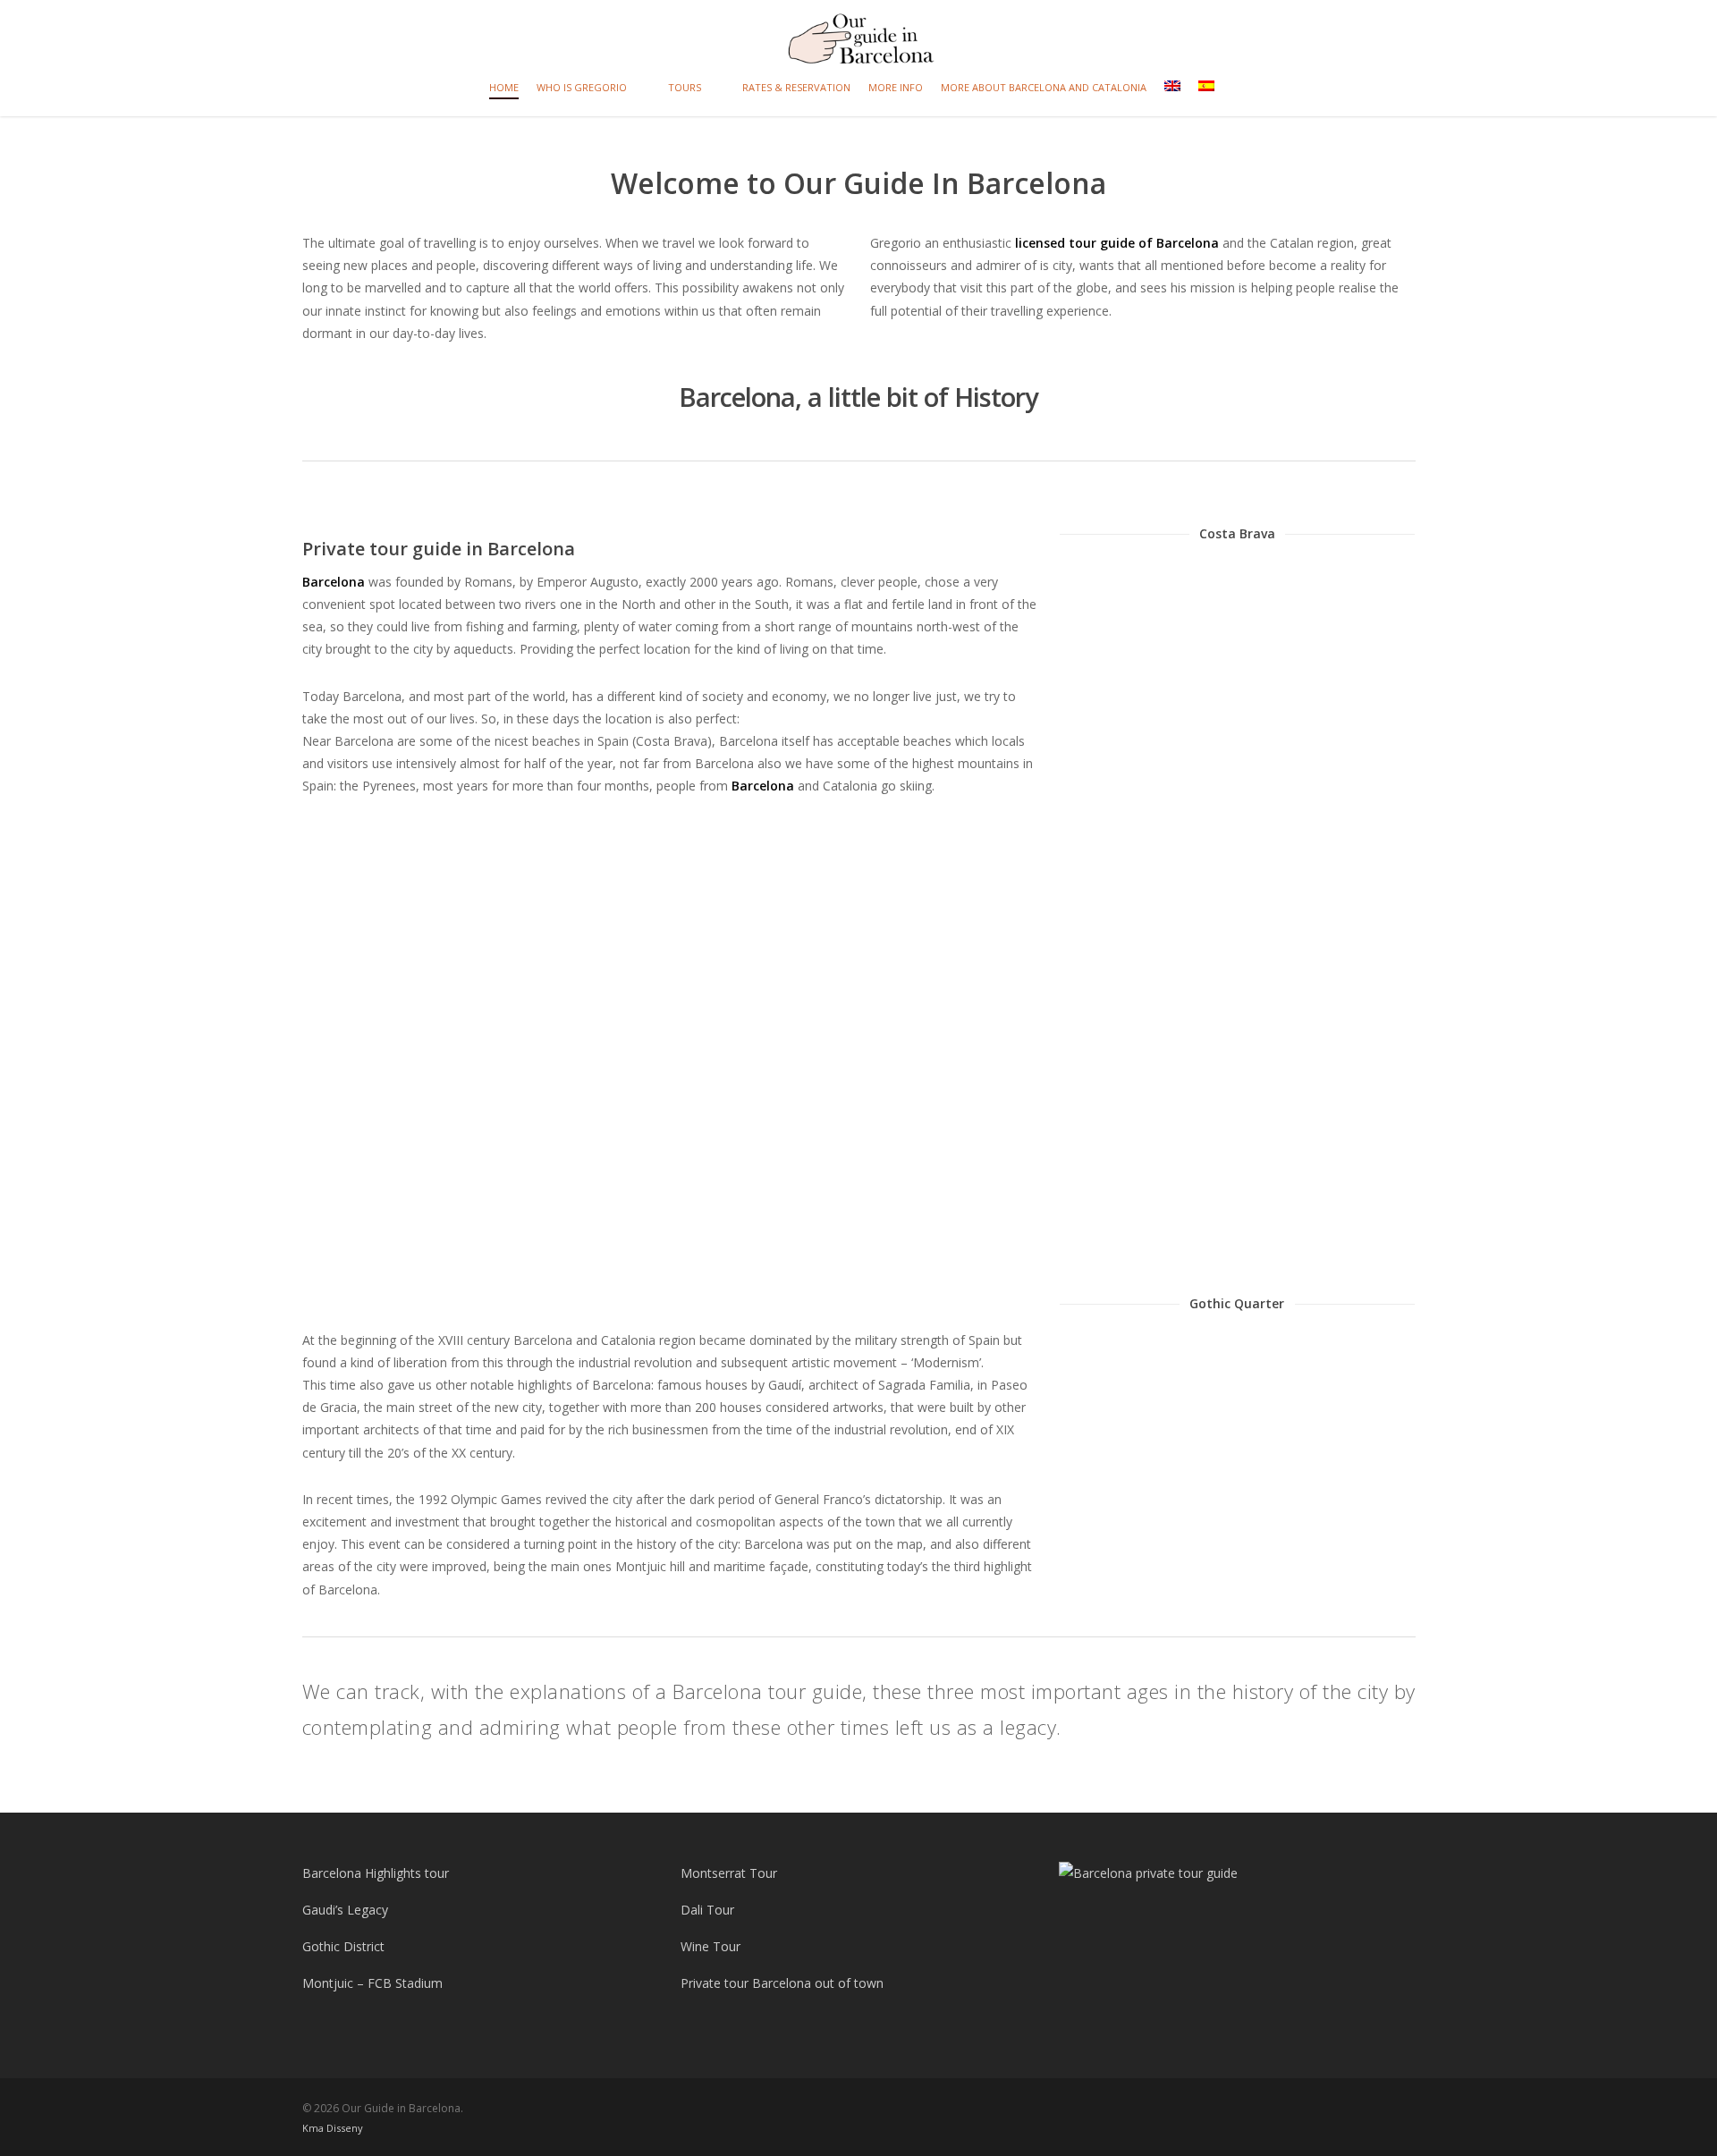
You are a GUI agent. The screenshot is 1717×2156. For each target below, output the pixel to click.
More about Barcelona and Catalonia (1044, 87)
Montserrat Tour (729, 1873)
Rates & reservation (796, 87)
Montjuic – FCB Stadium (372, 1983)
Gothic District (343, 1946)
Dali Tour (707, 1910)
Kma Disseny (333, 2128)
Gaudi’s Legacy (345, 1910)
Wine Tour (710, 1946)
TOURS (685, 87)
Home (504, 87)
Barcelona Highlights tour (376, 1873)
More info (896, 87)
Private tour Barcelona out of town (782, 1983)
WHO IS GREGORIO (582, 87)
